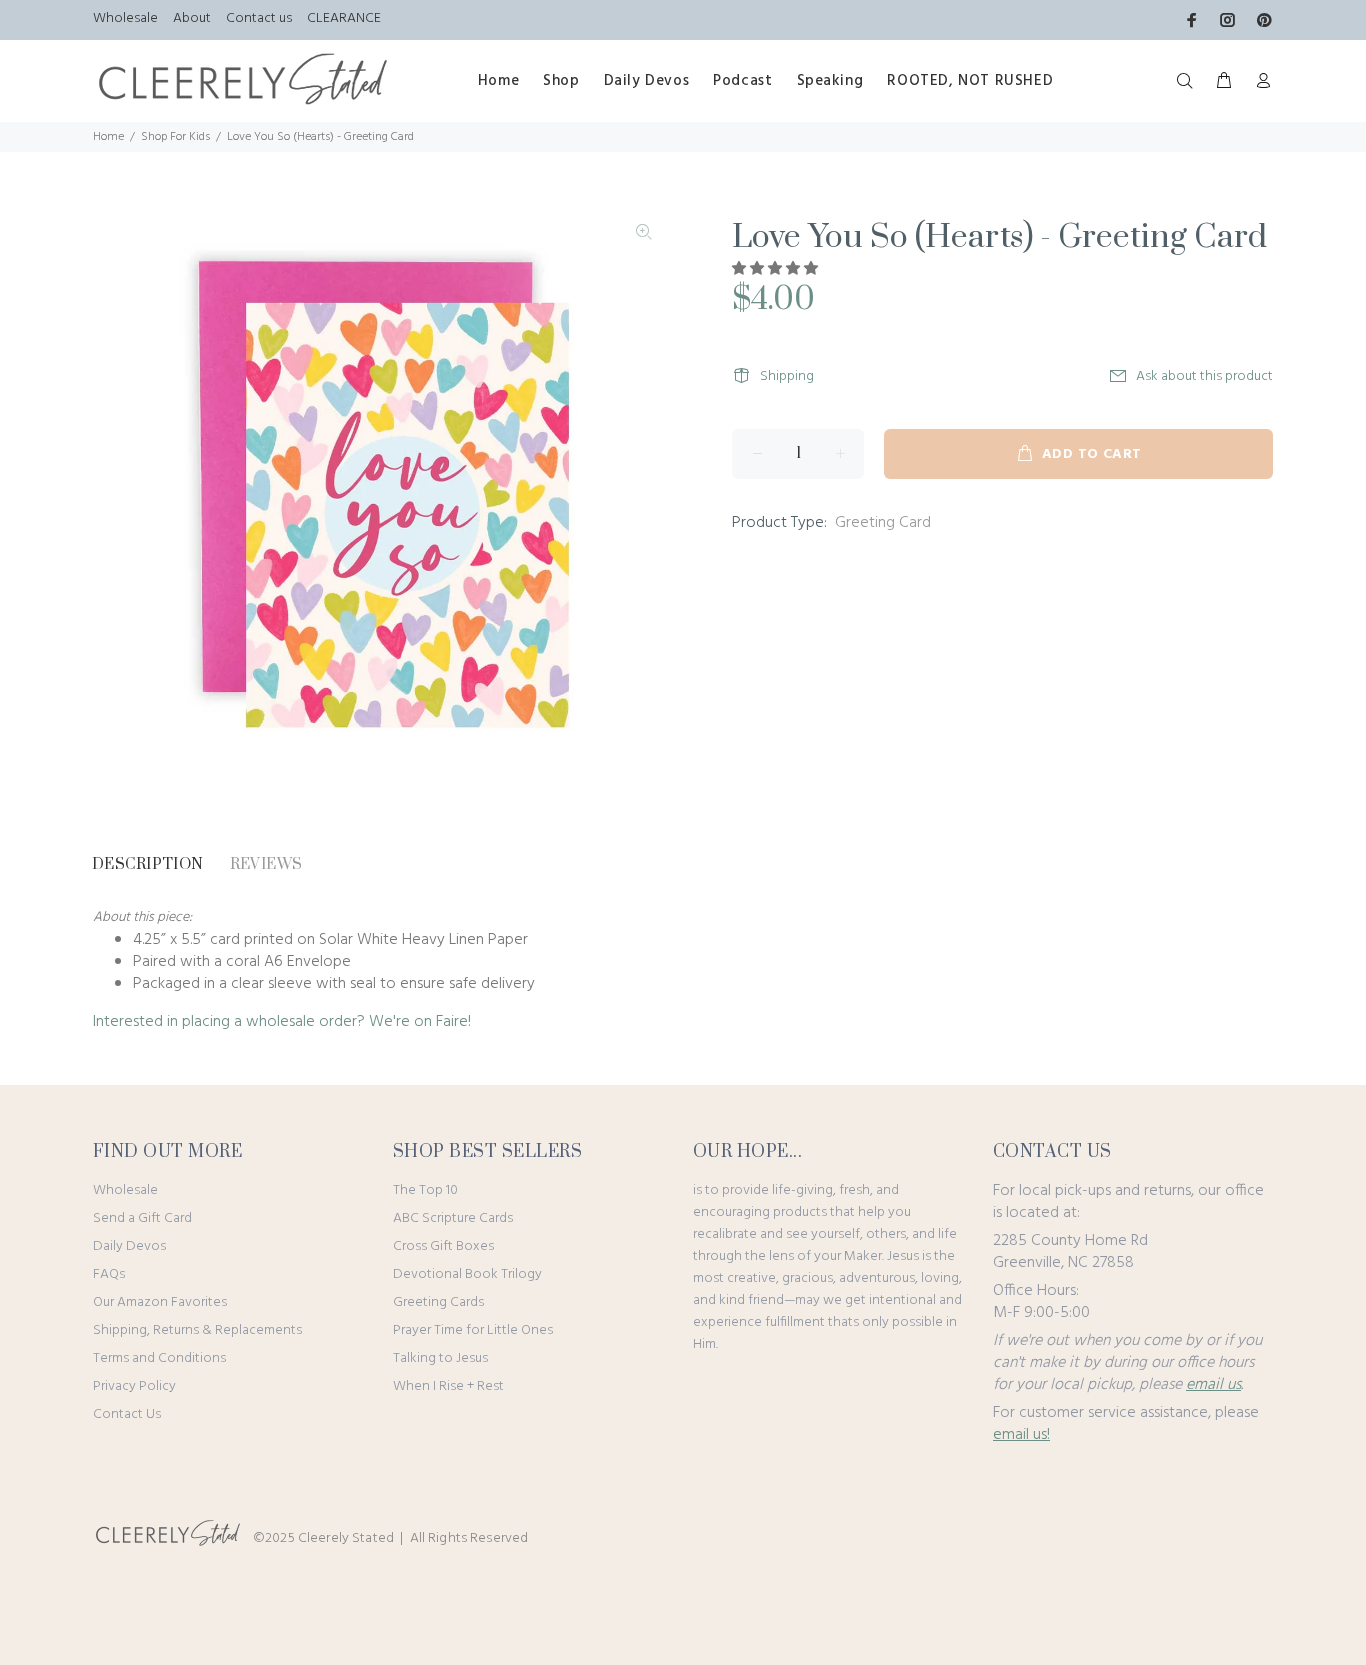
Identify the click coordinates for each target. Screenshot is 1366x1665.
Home (108, 137)
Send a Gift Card (142, 1218)
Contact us (259, 18)
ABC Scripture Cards (453, 1218)
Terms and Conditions (159, 1358)
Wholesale (125, 18)
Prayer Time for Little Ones (473, 1330)
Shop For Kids (175, 137)
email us (1213, 1385)
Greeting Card (883, 523)
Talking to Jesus (440, 1358)
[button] (776, 269)
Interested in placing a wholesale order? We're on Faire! (282, 1022)
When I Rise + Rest (448, 1386)
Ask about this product (1204, 376)
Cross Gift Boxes (443, 1246)
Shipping (787, 376)
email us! (1021, 1435)
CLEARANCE (344, 18)
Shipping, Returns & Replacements (197, 1330)
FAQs (109, 1274)
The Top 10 (425, 1190)
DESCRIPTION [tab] (148, 864)
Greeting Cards (438, 1302)
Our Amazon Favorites (160, 1302)
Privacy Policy (134, 1386)
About (192, 18)
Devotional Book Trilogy (467, 1274)
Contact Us (127, 1414)
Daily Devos (129, 1246)
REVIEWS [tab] (266, 864)
